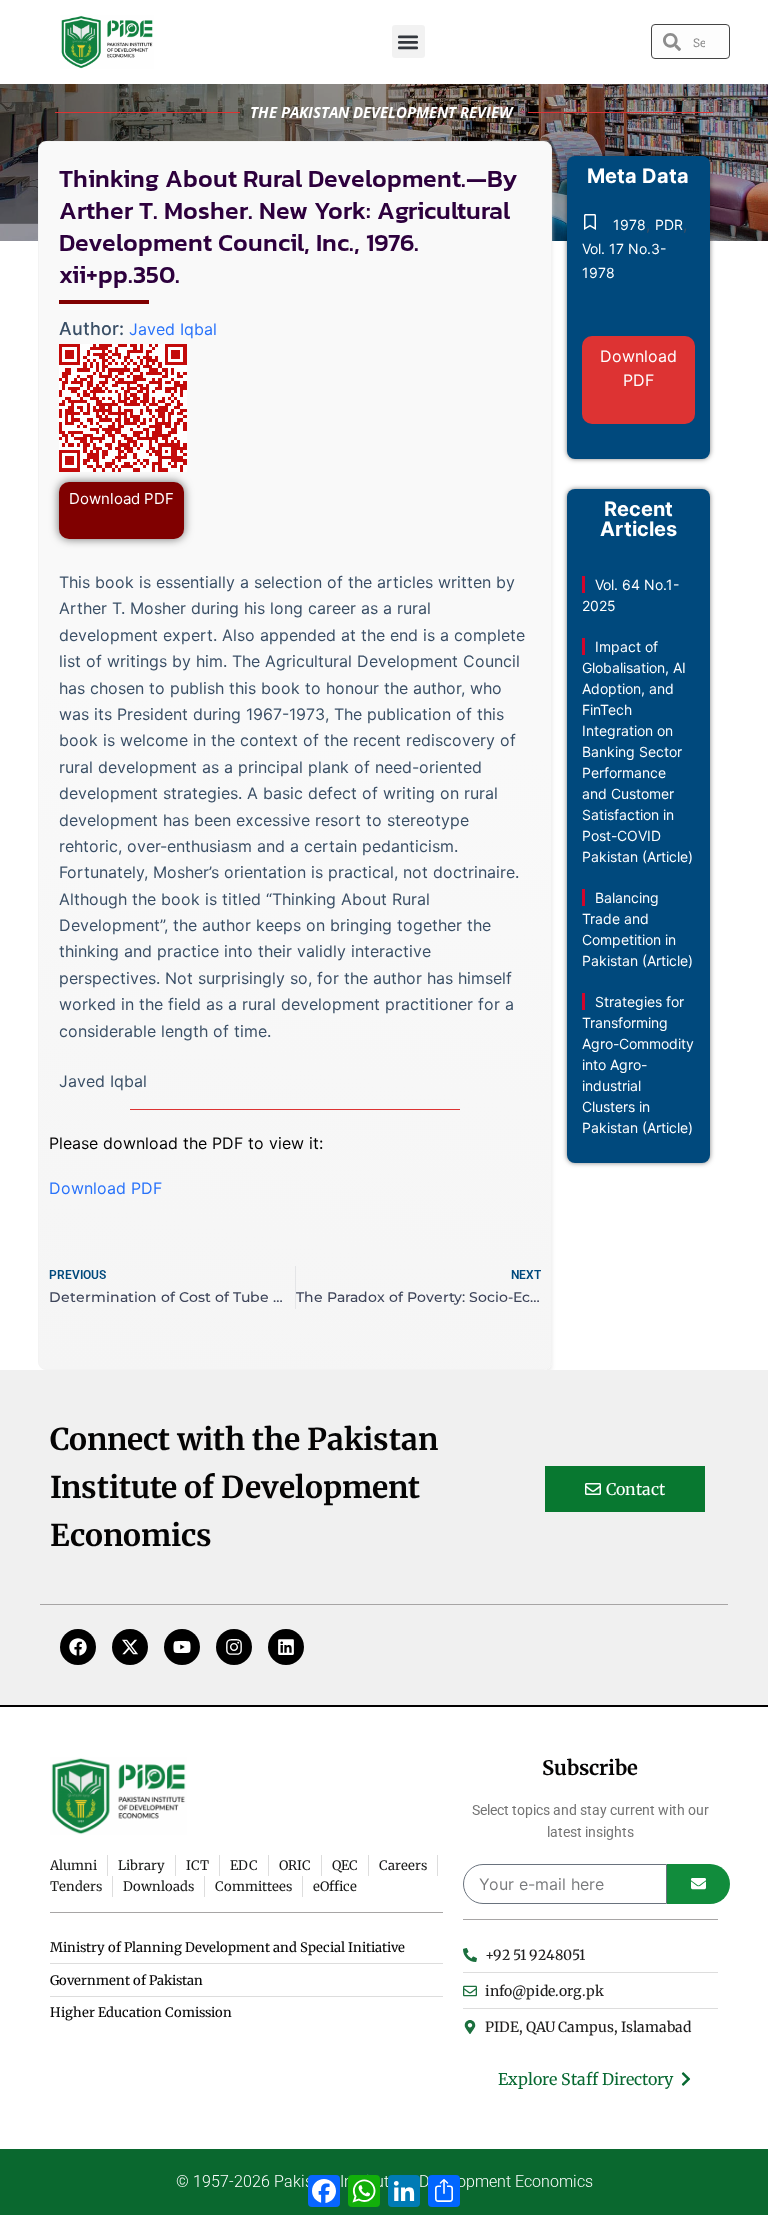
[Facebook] (78, 1647)
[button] (408, 41)
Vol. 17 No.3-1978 (624, 260)
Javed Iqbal (173, 329)
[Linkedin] (286, 1647)
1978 (629, 224)
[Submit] (698, 1884)
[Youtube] (182, 1647)
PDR (669, 224)
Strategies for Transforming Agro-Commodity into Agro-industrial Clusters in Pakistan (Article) (638, 1064)
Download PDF (121, 498)
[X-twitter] (130, 1647)
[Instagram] (234, 1647)
